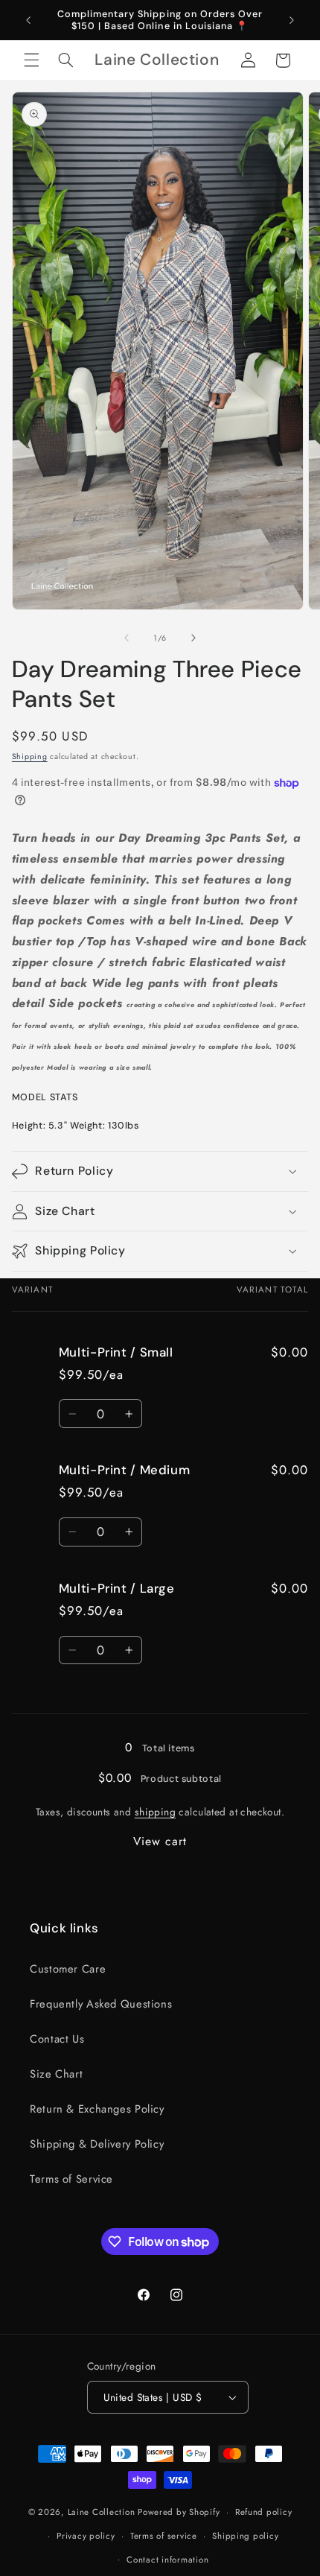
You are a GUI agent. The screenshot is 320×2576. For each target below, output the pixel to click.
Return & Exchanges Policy (97, 2109)
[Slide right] (193, 638)
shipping (155, 1812)
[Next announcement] (292, 20)
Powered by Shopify (179, 2512)
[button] (31, 60)
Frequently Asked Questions (101, 2004)
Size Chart (56, 2074)
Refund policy (264, 2512)
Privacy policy (86, 2536)
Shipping (30, 756)
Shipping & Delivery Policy (97, 2144)
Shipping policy (245, 2536)
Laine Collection (102, 2512)
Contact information (167, 2560)
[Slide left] (127, 638)
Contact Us (57, 2039)
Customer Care (68, 1969)
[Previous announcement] (28, 20)
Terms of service (164, 2536)
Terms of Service (71, 2179)
